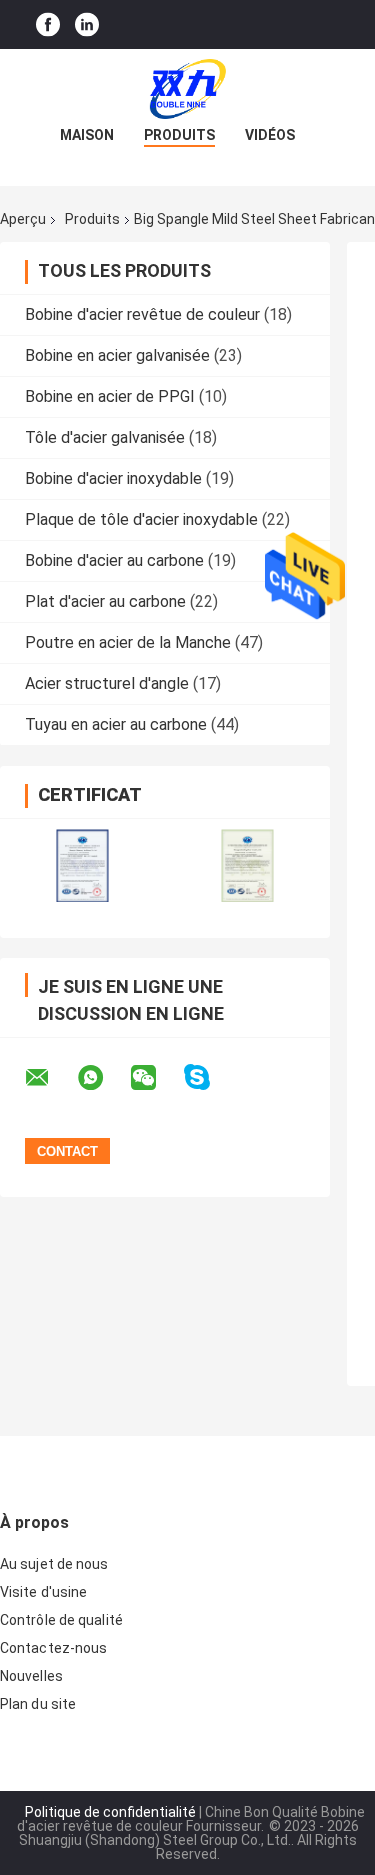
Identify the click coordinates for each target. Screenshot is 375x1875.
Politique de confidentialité (110, 1812)
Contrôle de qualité (61, 1620)
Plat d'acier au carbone (105, 601)
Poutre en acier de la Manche (128, 642)
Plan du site (38, 1704)
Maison (87, 135)
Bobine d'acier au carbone (114, 560)
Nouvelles (31, 1676)
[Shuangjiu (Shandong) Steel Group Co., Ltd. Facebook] (48, 24)
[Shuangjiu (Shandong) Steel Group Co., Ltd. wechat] (156, 1078)
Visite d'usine (43, 1592)
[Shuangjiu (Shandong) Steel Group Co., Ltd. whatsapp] (103, 1078)
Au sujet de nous (54, 1564)
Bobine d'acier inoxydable (113, 478)
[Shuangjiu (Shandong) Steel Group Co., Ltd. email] (50, 1078)
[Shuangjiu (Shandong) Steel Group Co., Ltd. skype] (209, 1077)
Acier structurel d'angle (107, 683)
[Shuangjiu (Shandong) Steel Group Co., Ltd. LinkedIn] (87, 24)
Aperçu (23, 219)
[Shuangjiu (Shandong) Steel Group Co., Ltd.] (188, 89)
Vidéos (270, 135)
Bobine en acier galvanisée (117, 355)
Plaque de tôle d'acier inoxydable (141, 519)
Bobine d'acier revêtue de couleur (142, 314)
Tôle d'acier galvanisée (105, 437)
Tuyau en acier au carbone (116, 724)
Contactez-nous (53, 1648)
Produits (179, 135)
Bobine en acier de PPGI (110, 396)
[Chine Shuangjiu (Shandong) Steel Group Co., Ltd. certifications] (82, 865)
